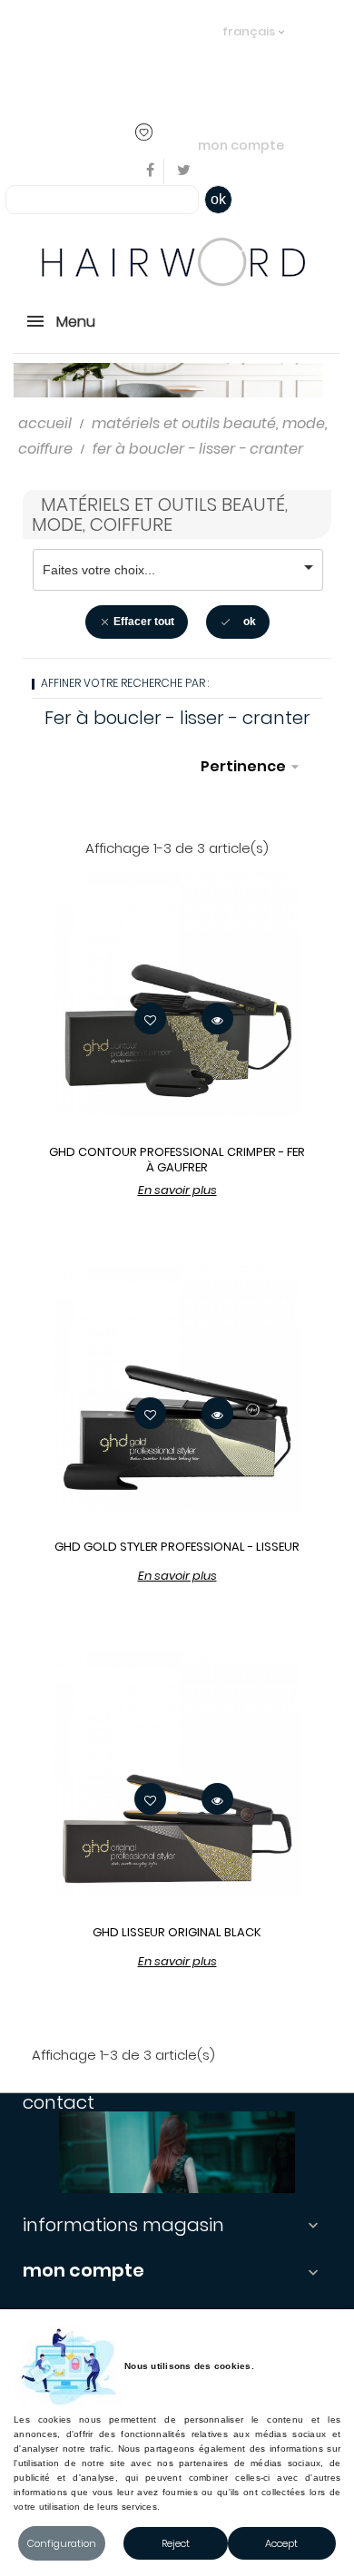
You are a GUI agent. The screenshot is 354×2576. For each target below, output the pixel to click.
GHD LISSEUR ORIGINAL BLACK (177, 1932)
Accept (281, 2543)
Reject (176, 2543)
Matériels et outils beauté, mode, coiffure (160, 514)
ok (218, 199)
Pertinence (252, 766)
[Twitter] (184, 171)
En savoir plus (177, 1190)
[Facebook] (151, 171)
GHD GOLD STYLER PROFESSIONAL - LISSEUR (177, 1547)
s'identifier (156, 57)
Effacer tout (137, 622)
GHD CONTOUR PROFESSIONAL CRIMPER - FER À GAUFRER (177, 1160)
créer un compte (81, 82)
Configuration (62, 2543)
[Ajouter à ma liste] (150, 1019)
